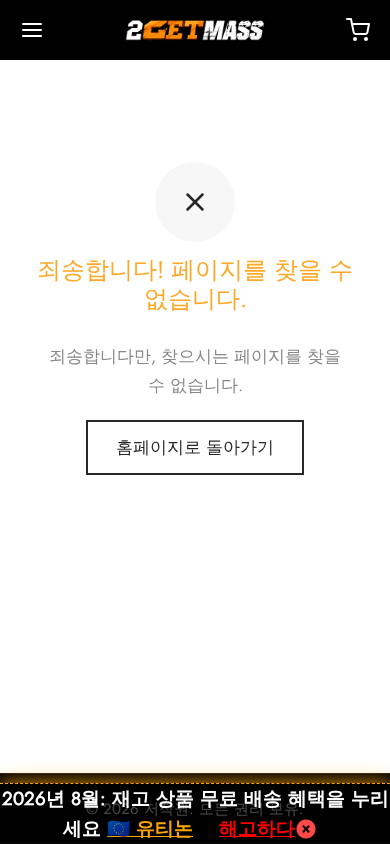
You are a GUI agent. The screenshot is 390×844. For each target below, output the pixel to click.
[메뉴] (32, 30)
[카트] (358, 30)
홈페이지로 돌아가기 (195, 447)
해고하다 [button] (257, 828)
